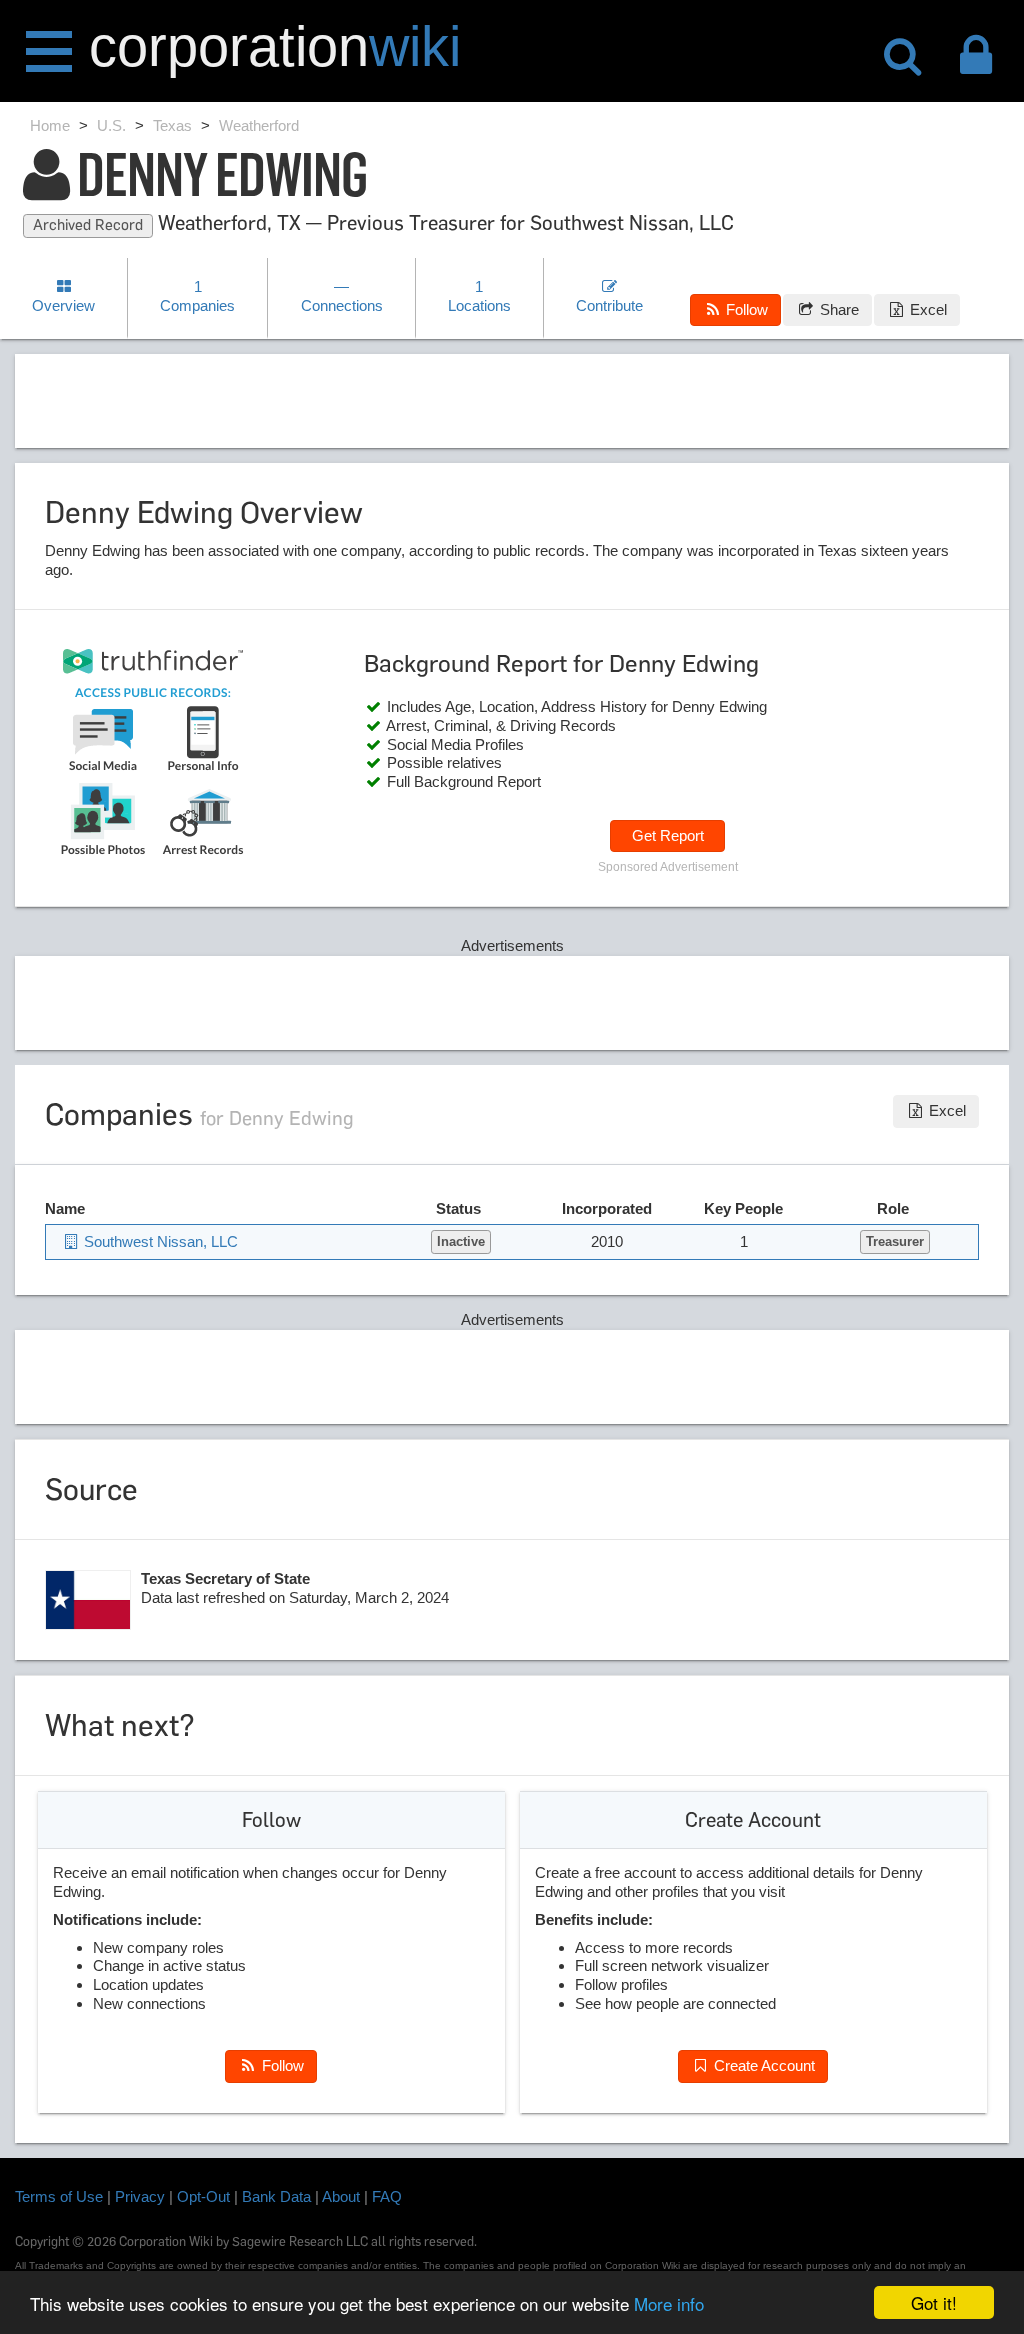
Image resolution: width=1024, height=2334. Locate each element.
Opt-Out (203, 2196)
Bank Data (276, 2196)
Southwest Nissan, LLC (159, 1241)
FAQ (387, 2196)
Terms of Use (59, 2196)
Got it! (934, 2302)
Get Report (668, 835)
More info (669, 2303)
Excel (926, 309)
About (341, 2196)
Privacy (140, 2196)
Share (837, 309)
